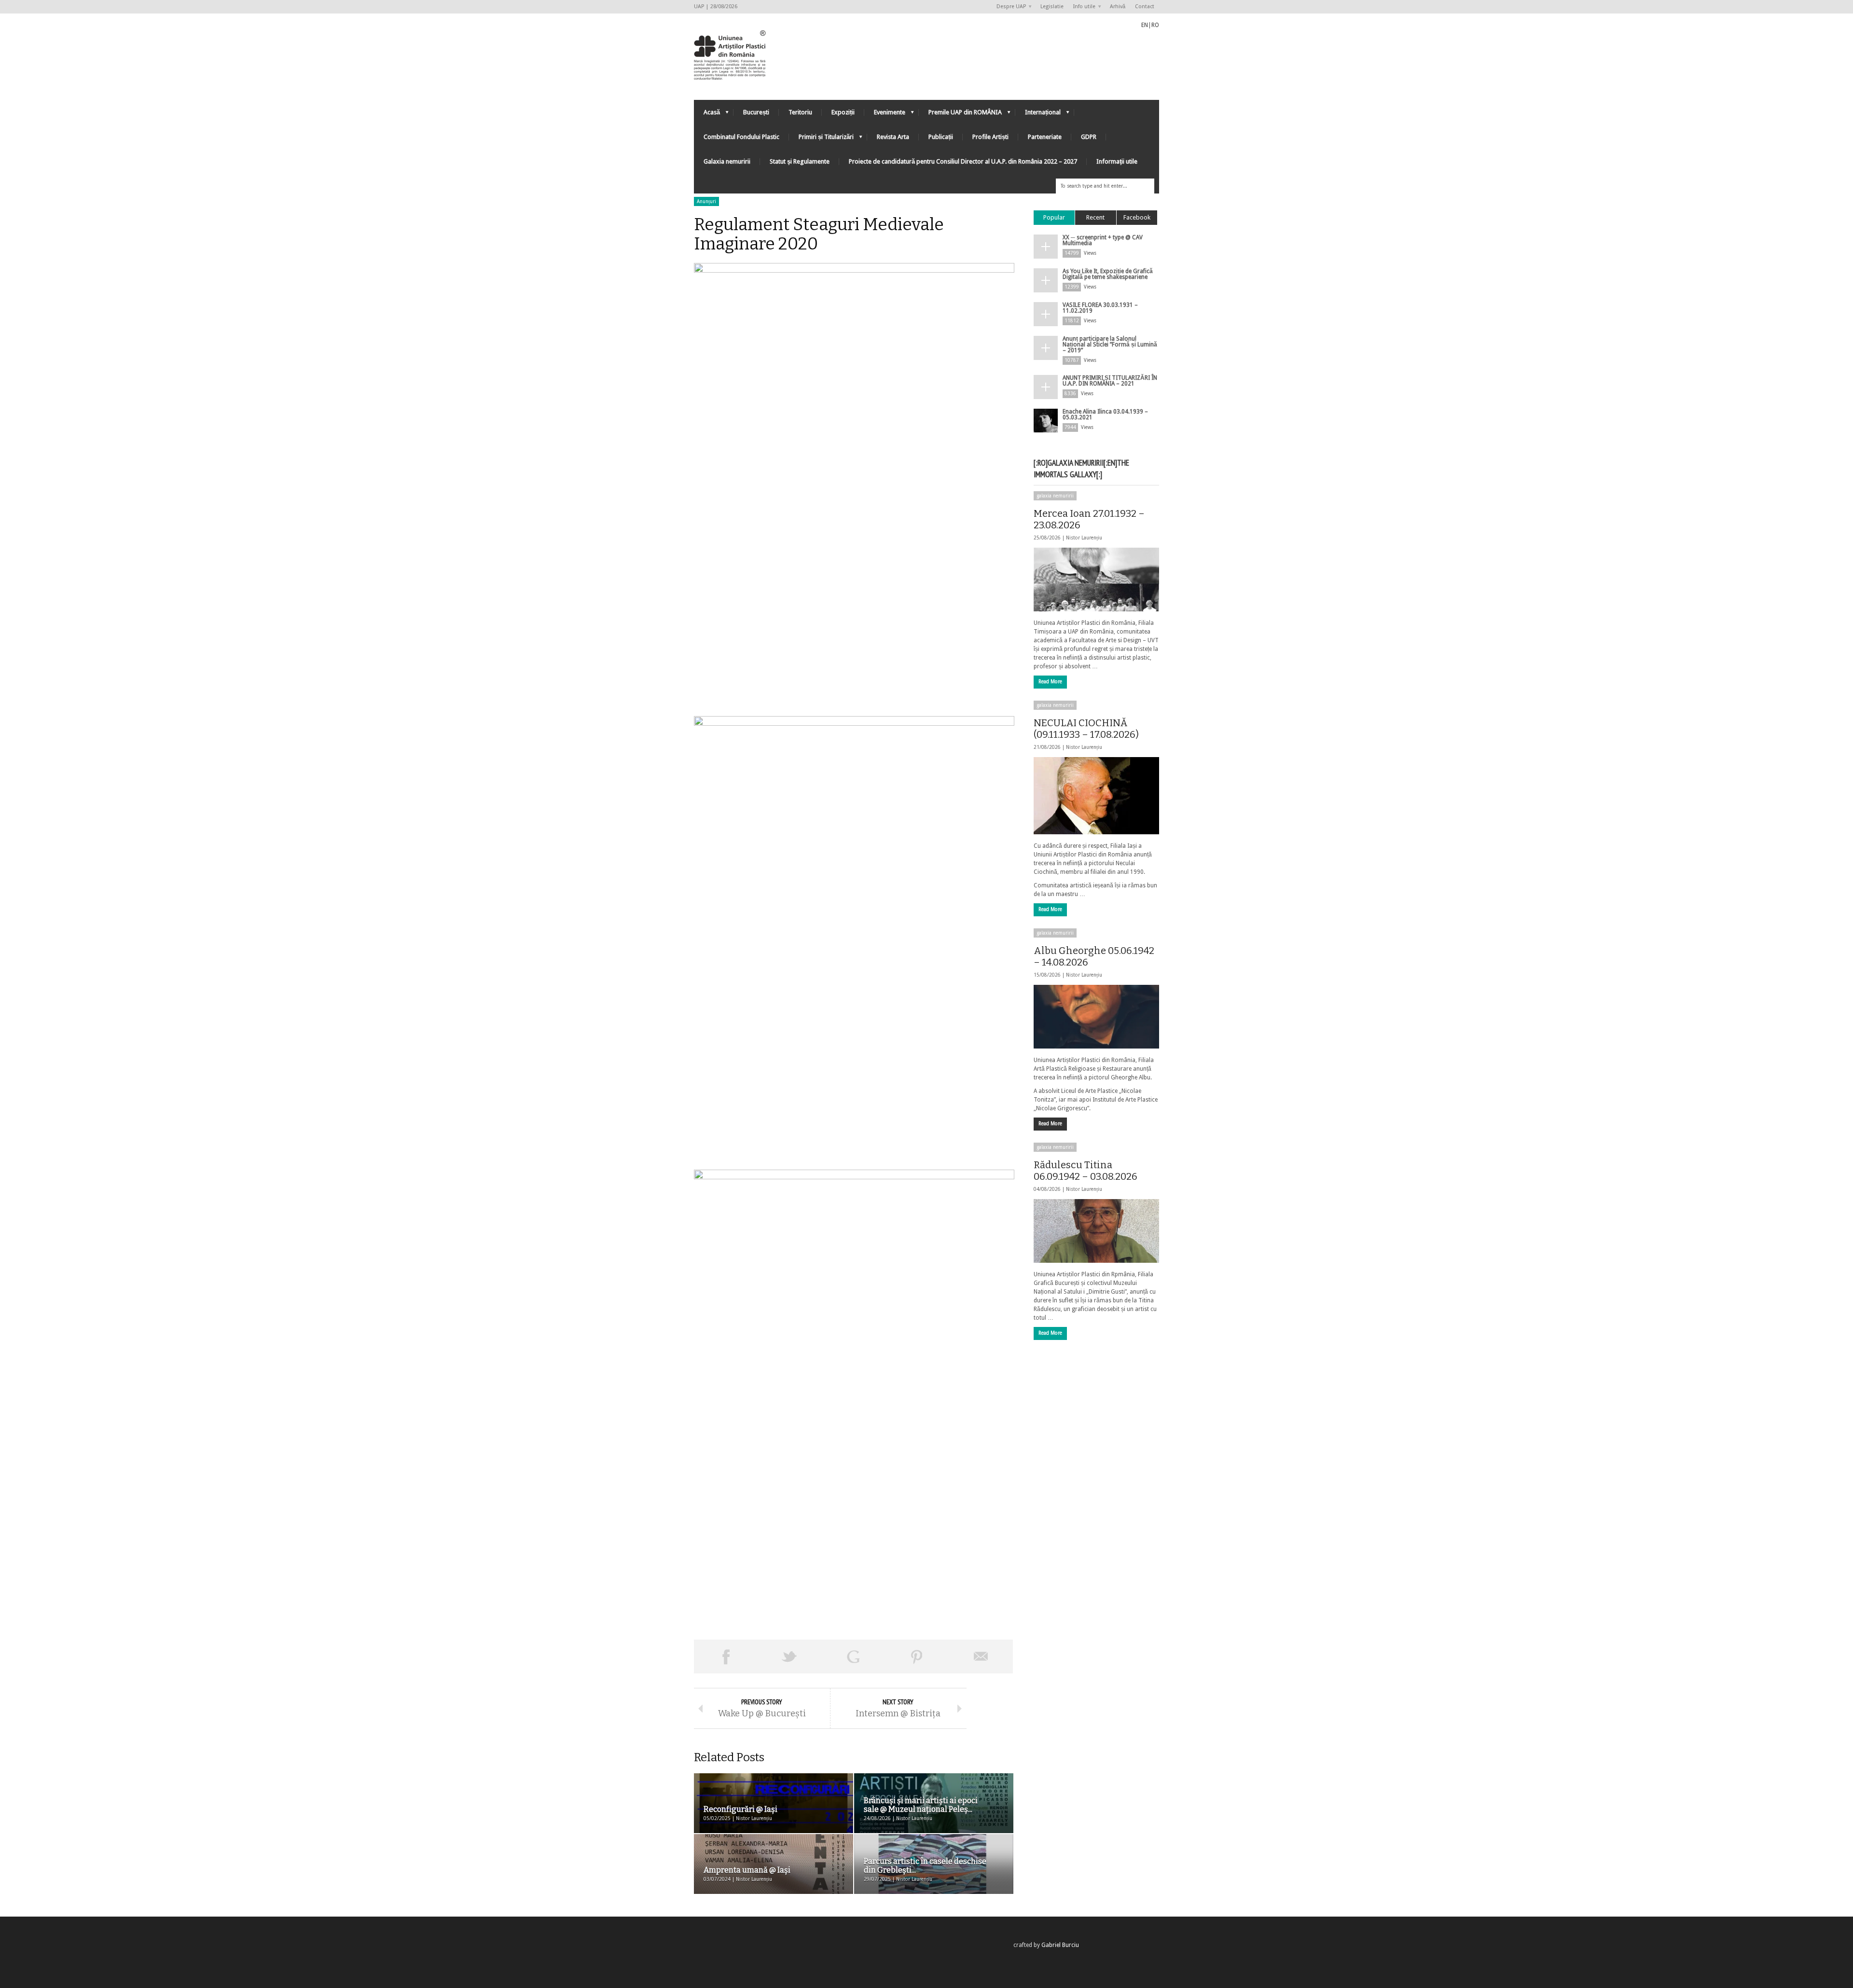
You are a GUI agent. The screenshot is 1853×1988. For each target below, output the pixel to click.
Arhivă (1118, 7)
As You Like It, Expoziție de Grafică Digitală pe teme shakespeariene (1108, 274)
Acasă (707, 115)
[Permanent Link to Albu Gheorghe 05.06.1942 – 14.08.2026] (1096, 1017)
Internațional (1038, 115)
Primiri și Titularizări (821, 139)
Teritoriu (800, 112)
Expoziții (843, 112)
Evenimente (885, 115)
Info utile (1082, 7)
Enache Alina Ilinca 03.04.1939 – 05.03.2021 (1105, 414)
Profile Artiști (990, 137)
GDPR (1089, 137)
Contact (1145, 7)
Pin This (917, 1657)
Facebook (1137, 217)
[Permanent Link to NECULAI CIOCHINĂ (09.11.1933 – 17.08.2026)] (1096, 796)
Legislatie (1052, 7)
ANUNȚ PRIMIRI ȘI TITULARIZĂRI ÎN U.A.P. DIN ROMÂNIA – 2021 (1110, 381)
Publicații (941, 137)
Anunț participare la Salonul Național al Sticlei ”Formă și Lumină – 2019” (1110, 345)
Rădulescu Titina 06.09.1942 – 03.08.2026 (1086, 1171)
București (756, 112)
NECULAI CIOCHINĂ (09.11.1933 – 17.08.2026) (1086, 729)
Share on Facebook (726, 1657)
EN (1145, 25)
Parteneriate (1045, 137)
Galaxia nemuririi (727, 161)
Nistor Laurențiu (1084, 538)
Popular (1054, 217)
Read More (1050, 682)
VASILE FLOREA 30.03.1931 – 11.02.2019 (1100, 308)
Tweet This (789, 1657)
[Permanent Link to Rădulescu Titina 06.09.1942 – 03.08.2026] (1096, 1231)
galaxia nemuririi (1055, 496)
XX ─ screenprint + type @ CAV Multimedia (1103, 240)
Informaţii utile (1117, 161)
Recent (1095, 217)
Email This (981, 1657)
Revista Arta (893, 137)
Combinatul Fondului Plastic (741, 137)
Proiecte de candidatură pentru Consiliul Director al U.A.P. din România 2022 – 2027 (963, 161)
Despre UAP (1009, 7)
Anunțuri (706, 201)
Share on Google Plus (853, 1657)
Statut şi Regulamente (800, 161)
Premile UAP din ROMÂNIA (960, 115)
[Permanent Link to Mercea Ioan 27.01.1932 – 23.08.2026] (1096, 580)
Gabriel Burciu (1060, 1945)
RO (1155, 25)
